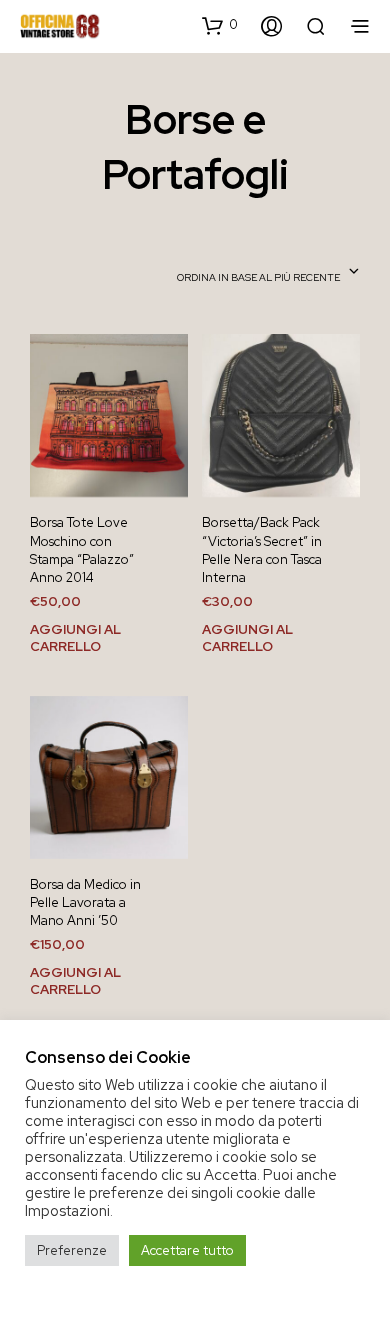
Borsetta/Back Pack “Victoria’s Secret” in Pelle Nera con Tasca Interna (262, 550)
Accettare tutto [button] (187, 1250)
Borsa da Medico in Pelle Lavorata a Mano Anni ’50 (85, 902)
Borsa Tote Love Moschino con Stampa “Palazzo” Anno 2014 (82, 550)
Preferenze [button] (72, 1250)
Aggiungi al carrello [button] (75, 637)
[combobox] (268, 273)
